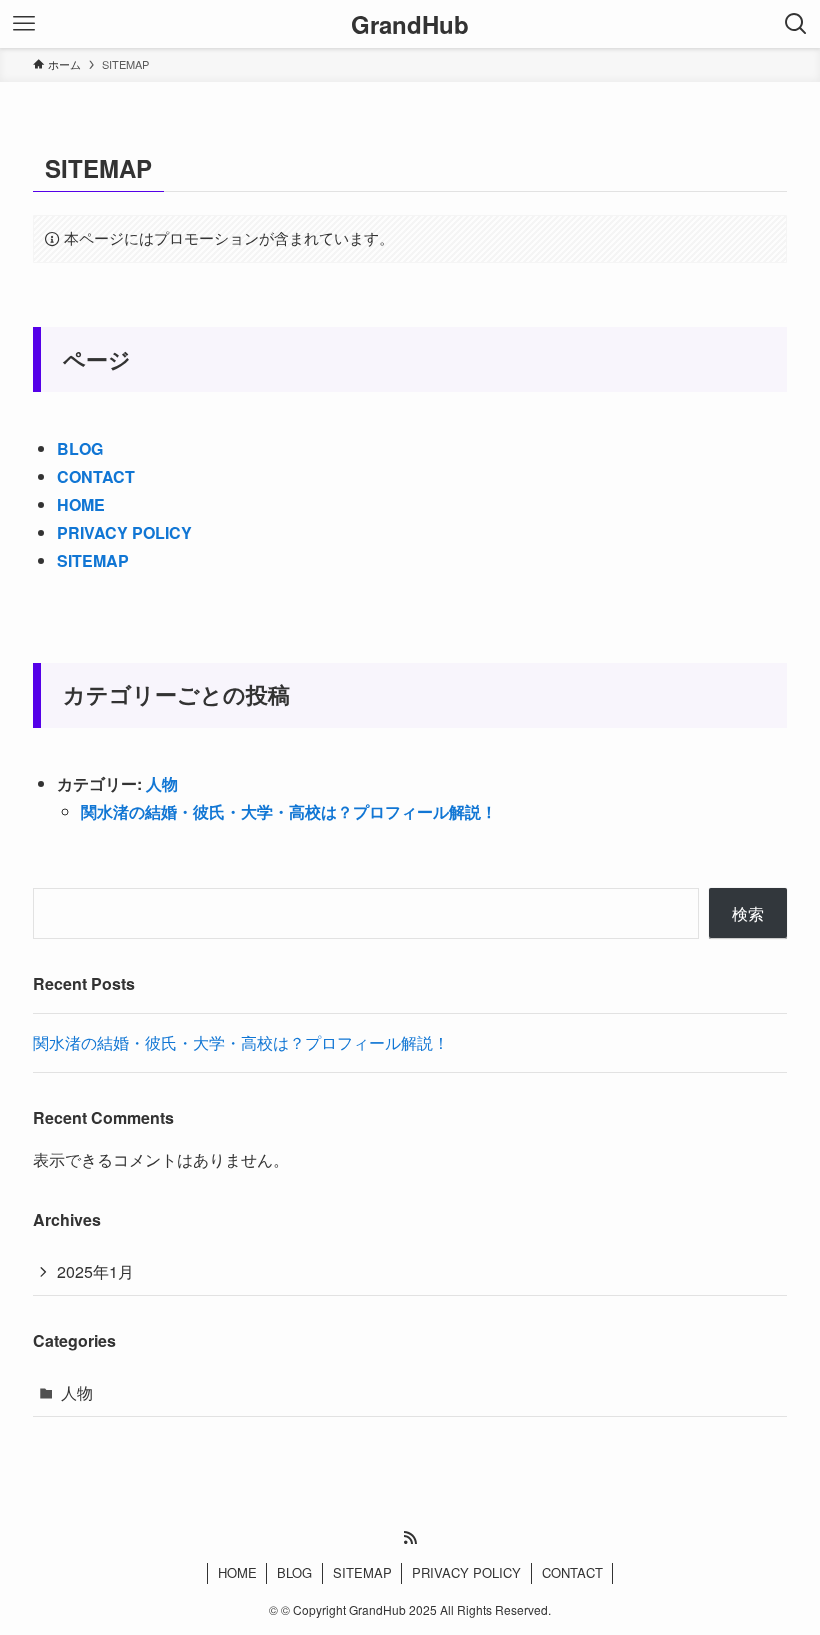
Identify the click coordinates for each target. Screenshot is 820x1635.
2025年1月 (95, 1271)
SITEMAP (93, 560)
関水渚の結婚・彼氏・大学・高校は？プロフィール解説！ (289, 811)
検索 (748, 913)
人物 (162, 783)
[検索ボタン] (796, 24)
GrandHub (410, 24)
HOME (81, 504)
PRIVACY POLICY (124, 532)
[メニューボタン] (24, 24)
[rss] (410, 1538)
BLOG (80, 448)
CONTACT (96, 476)
